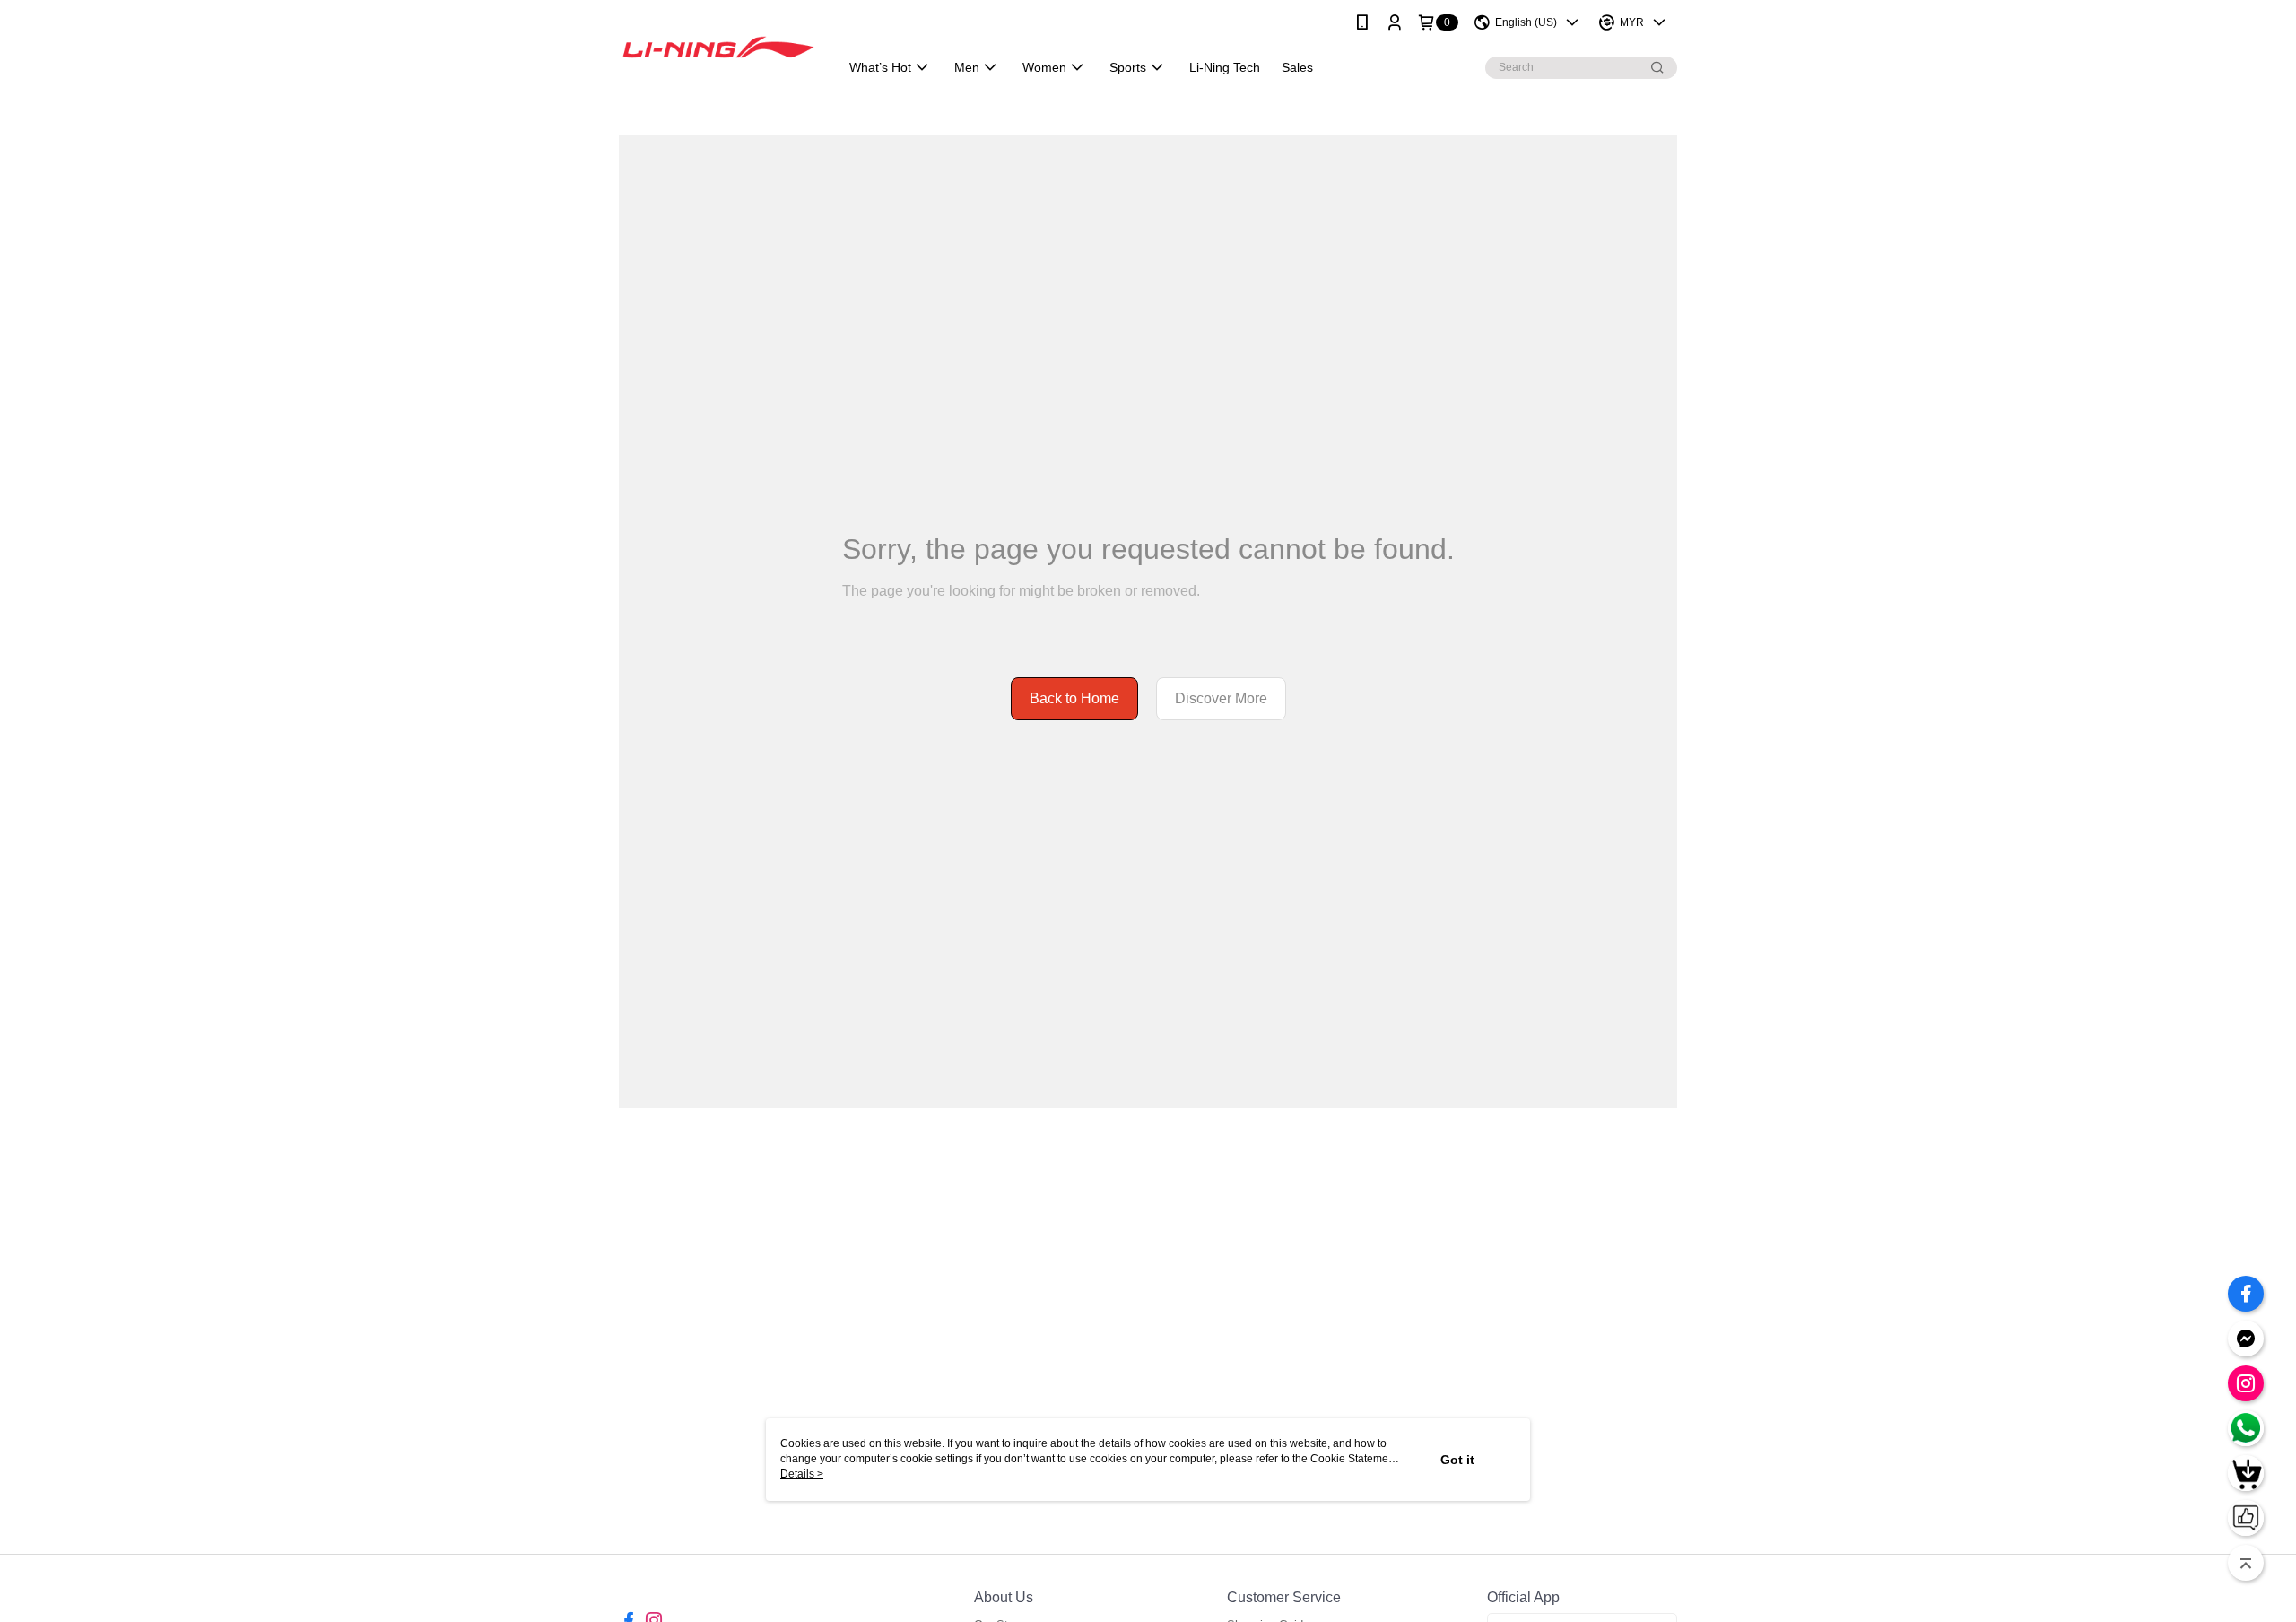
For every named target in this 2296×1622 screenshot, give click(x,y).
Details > (802, 1474)
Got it (1457, 1460)
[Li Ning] (718, 47)
